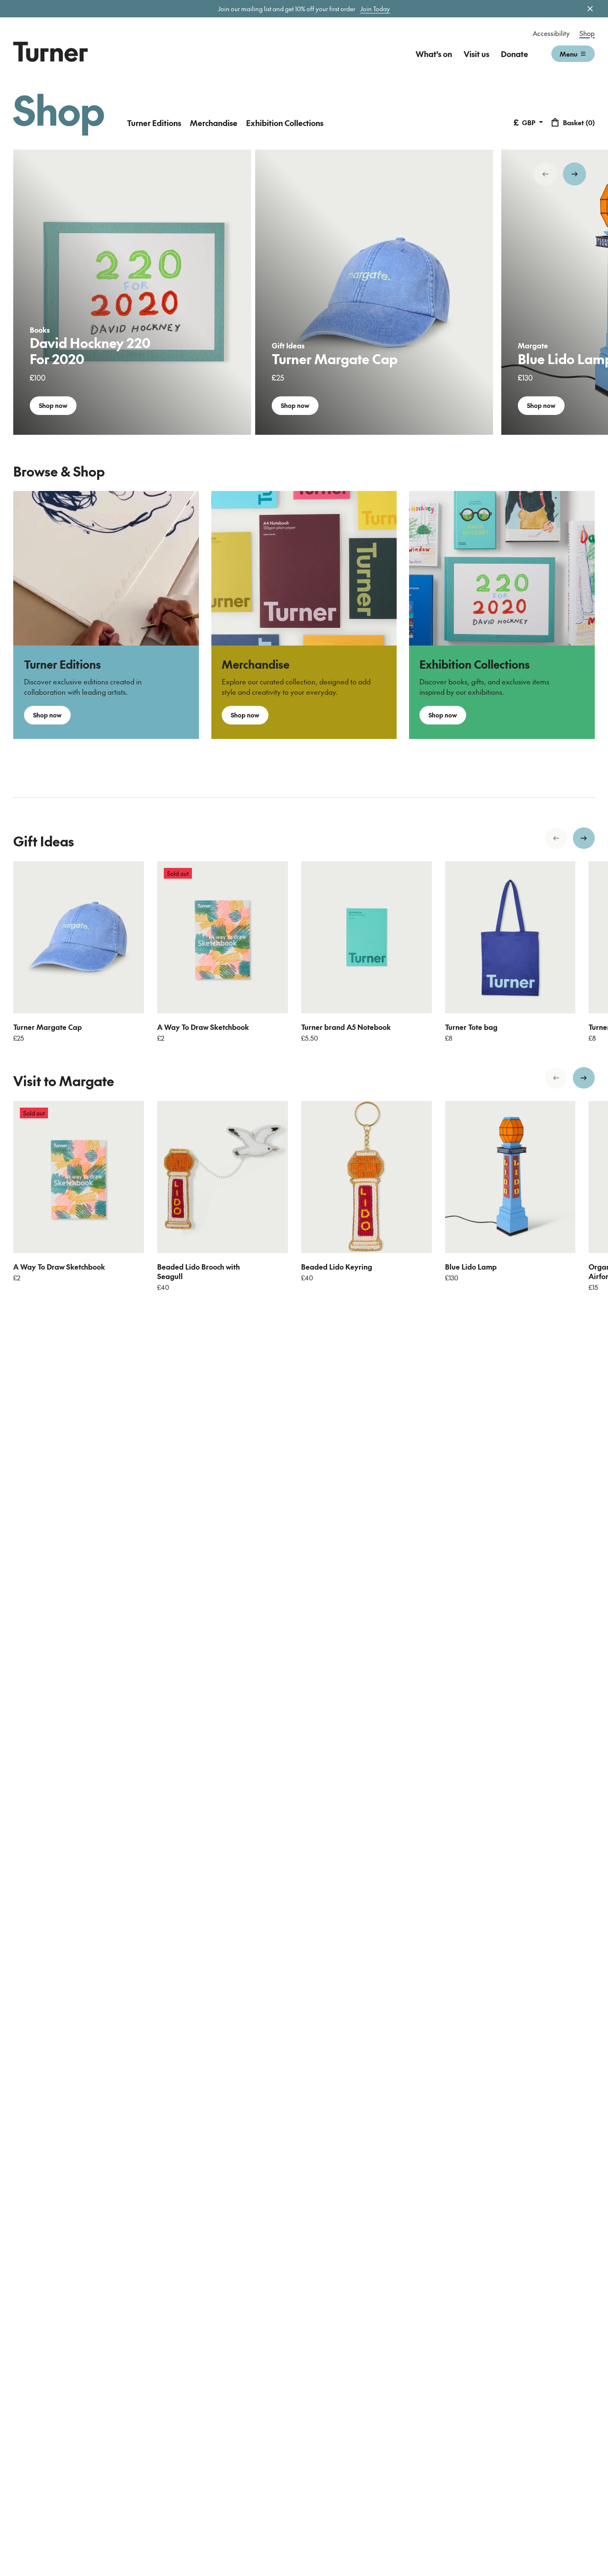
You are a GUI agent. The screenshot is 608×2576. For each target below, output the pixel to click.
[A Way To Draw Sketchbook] (223, 937)
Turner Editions (154, 123)
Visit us (476, 54)
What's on (434, 54)
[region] (304, 292)
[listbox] (304, 292)
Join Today (375, 9)
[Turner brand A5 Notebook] (366, 937)
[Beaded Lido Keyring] (366, 1177)
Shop (587, 33)
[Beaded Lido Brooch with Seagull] (223, 1177)
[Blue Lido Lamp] (510, 1177)
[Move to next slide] (574, 174)
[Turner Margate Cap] (79, 937)
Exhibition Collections (285, 123)
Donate (515, 54)
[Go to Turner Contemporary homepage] (50, 52)
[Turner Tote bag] (510, 937)
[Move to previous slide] (545, 174)
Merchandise (214, 123)
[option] (132, 292)
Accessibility (551, 33)
